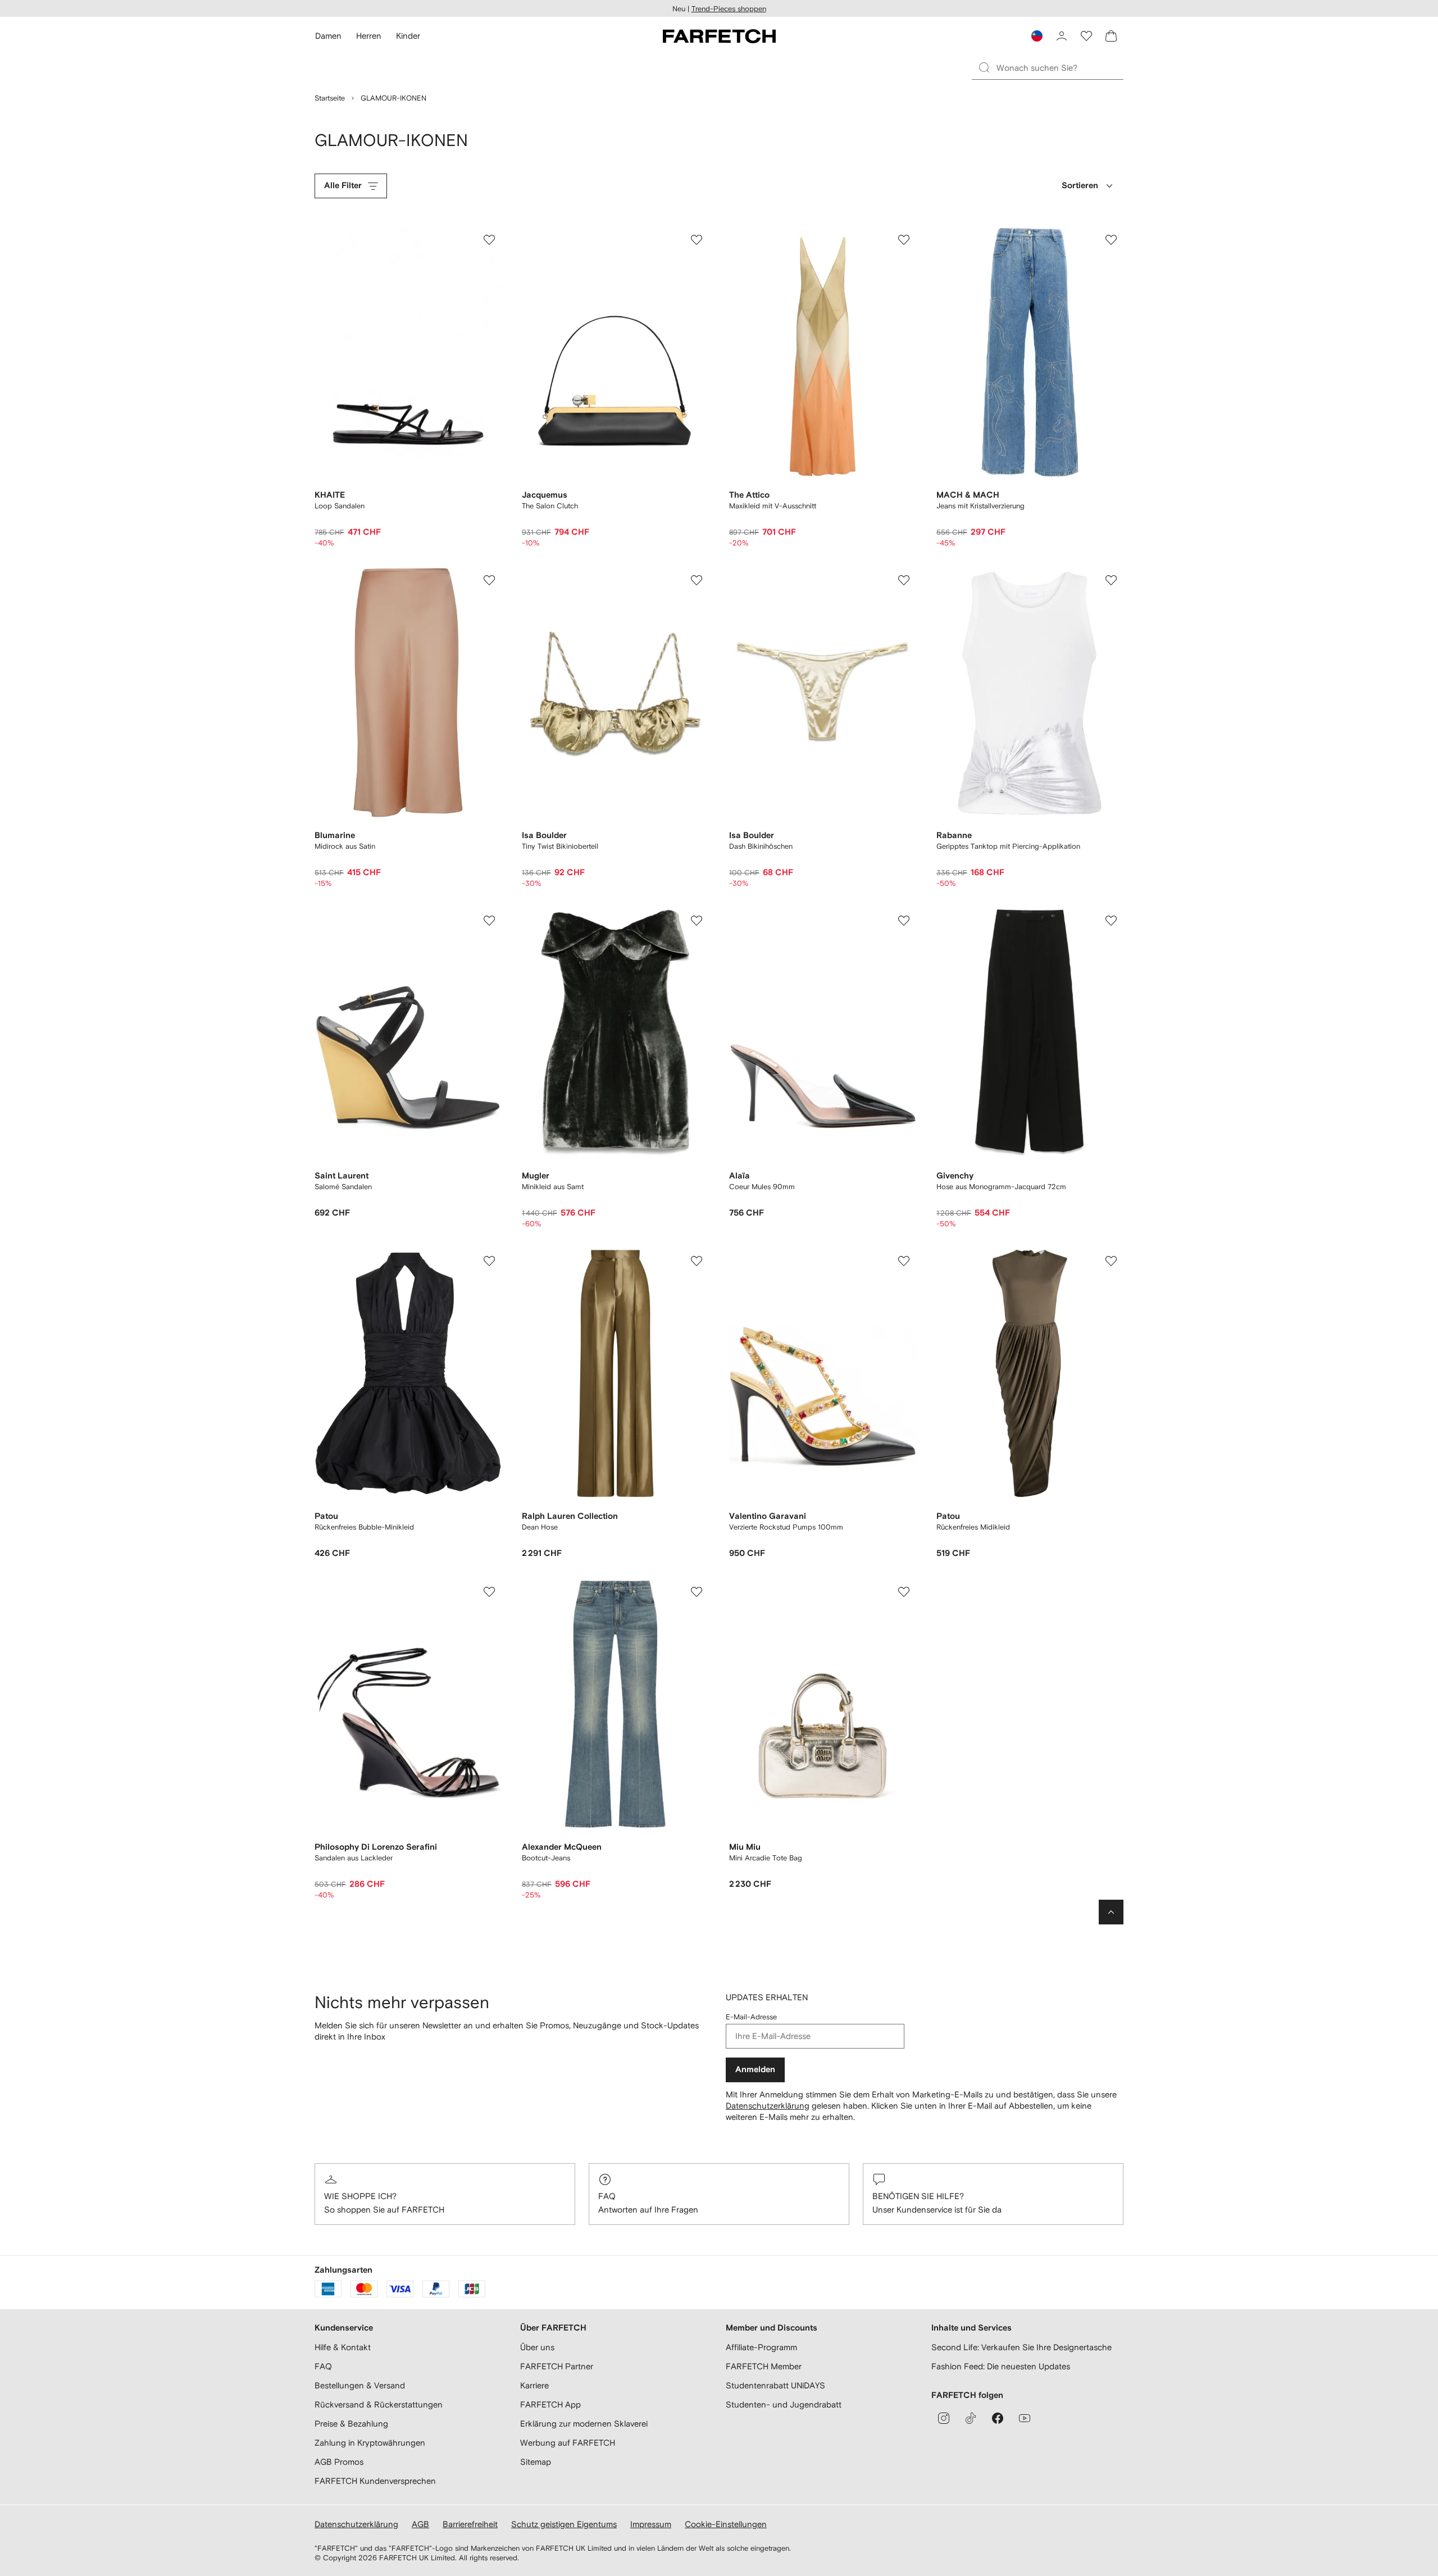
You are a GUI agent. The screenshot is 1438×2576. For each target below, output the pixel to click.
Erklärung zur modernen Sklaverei (584, 2423)
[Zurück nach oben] (1111, 1912)
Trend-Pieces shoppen (729, 9)
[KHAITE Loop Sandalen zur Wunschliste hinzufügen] (489, 240)
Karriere (534, 2385)
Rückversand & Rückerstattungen (379, 2404)
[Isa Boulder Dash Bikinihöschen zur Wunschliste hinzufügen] (904, 580)
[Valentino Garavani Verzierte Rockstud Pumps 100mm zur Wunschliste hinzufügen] (904, 1261)
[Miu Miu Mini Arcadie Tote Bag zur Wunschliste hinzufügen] (904, 1592)
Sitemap (536, 2462)
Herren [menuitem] (369, 36)
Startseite (330, 98)
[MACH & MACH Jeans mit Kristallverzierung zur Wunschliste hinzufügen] (1111, 240)
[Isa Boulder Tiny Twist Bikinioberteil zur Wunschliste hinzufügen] (697, 580)
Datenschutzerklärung (768, 2106)
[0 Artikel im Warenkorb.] (1111, 36)
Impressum (651, 2524)
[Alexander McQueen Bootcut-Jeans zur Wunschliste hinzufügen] (697, 1592)
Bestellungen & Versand (360, 2385)
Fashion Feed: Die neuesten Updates (1001, 2366)
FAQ (607, 2196)
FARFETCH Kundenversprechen (375, 2481)
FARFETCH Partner (557, 2366)
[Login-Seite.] (1062, 36)
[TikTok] (971, 2418)
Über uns (537, 2347)
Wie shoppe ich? (360, 2196)
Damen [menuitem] (328, 36)
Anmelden (755, 2070)
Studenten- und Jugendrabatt (784, 2404)
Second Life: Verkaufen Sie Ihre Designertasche (1021, 2347)
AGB (420, 2524)
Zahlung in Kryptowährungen (370, 2443)
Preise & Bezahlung (351, 2423)
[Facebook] (998, 2418)
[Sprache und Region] (1037, 36)
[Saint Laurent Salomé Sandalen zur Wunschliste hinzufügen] (489, 921)
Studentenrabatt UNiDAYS (775, 2385)
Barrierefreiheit (470, 2524)
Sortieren (1080, 186)
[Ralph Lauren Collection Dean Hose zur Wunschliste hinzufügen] (697, 1261)
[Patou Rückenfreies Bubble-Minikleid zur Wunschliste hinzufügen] (489, 1261)
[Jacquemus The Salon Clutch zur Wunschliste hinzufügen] (697, 240)
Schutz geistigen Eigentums (564, 2524)
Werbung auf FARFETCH (568, 2443)
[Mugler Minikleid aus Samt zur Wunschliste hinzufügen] (697, 921)
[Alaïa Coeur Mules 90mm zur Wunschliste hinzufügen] (904, 921)
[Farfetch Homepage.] (719, 36)
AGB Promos (339, 2462)
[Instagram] (944, 2418)
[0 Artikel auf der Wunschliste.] (1086, 36)
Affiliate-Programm (761, 2347)
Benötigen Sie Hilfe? (918, 2196)
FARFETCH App (550, 2404)
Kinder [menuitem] (408, 36)
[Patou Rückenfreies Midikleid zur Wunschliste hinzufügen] (1111, 1261)
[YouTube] (1025, 2418)
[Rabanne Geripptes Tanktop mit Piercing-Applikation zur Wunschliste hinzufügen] (1111, 580)
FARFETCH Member (764, 2366)
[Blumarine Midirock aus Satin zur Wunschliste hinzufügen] (489, 580)
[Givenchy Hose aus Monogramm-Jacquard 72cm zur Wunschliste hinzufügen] (1111, 921)
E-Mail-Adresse (751, 2017)
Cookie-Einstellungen (726, 2524)
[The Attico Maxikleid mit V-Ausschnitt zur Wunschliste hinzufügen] (904, 240)
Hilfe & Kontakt (343, 2347)
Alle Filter (343, 186)
